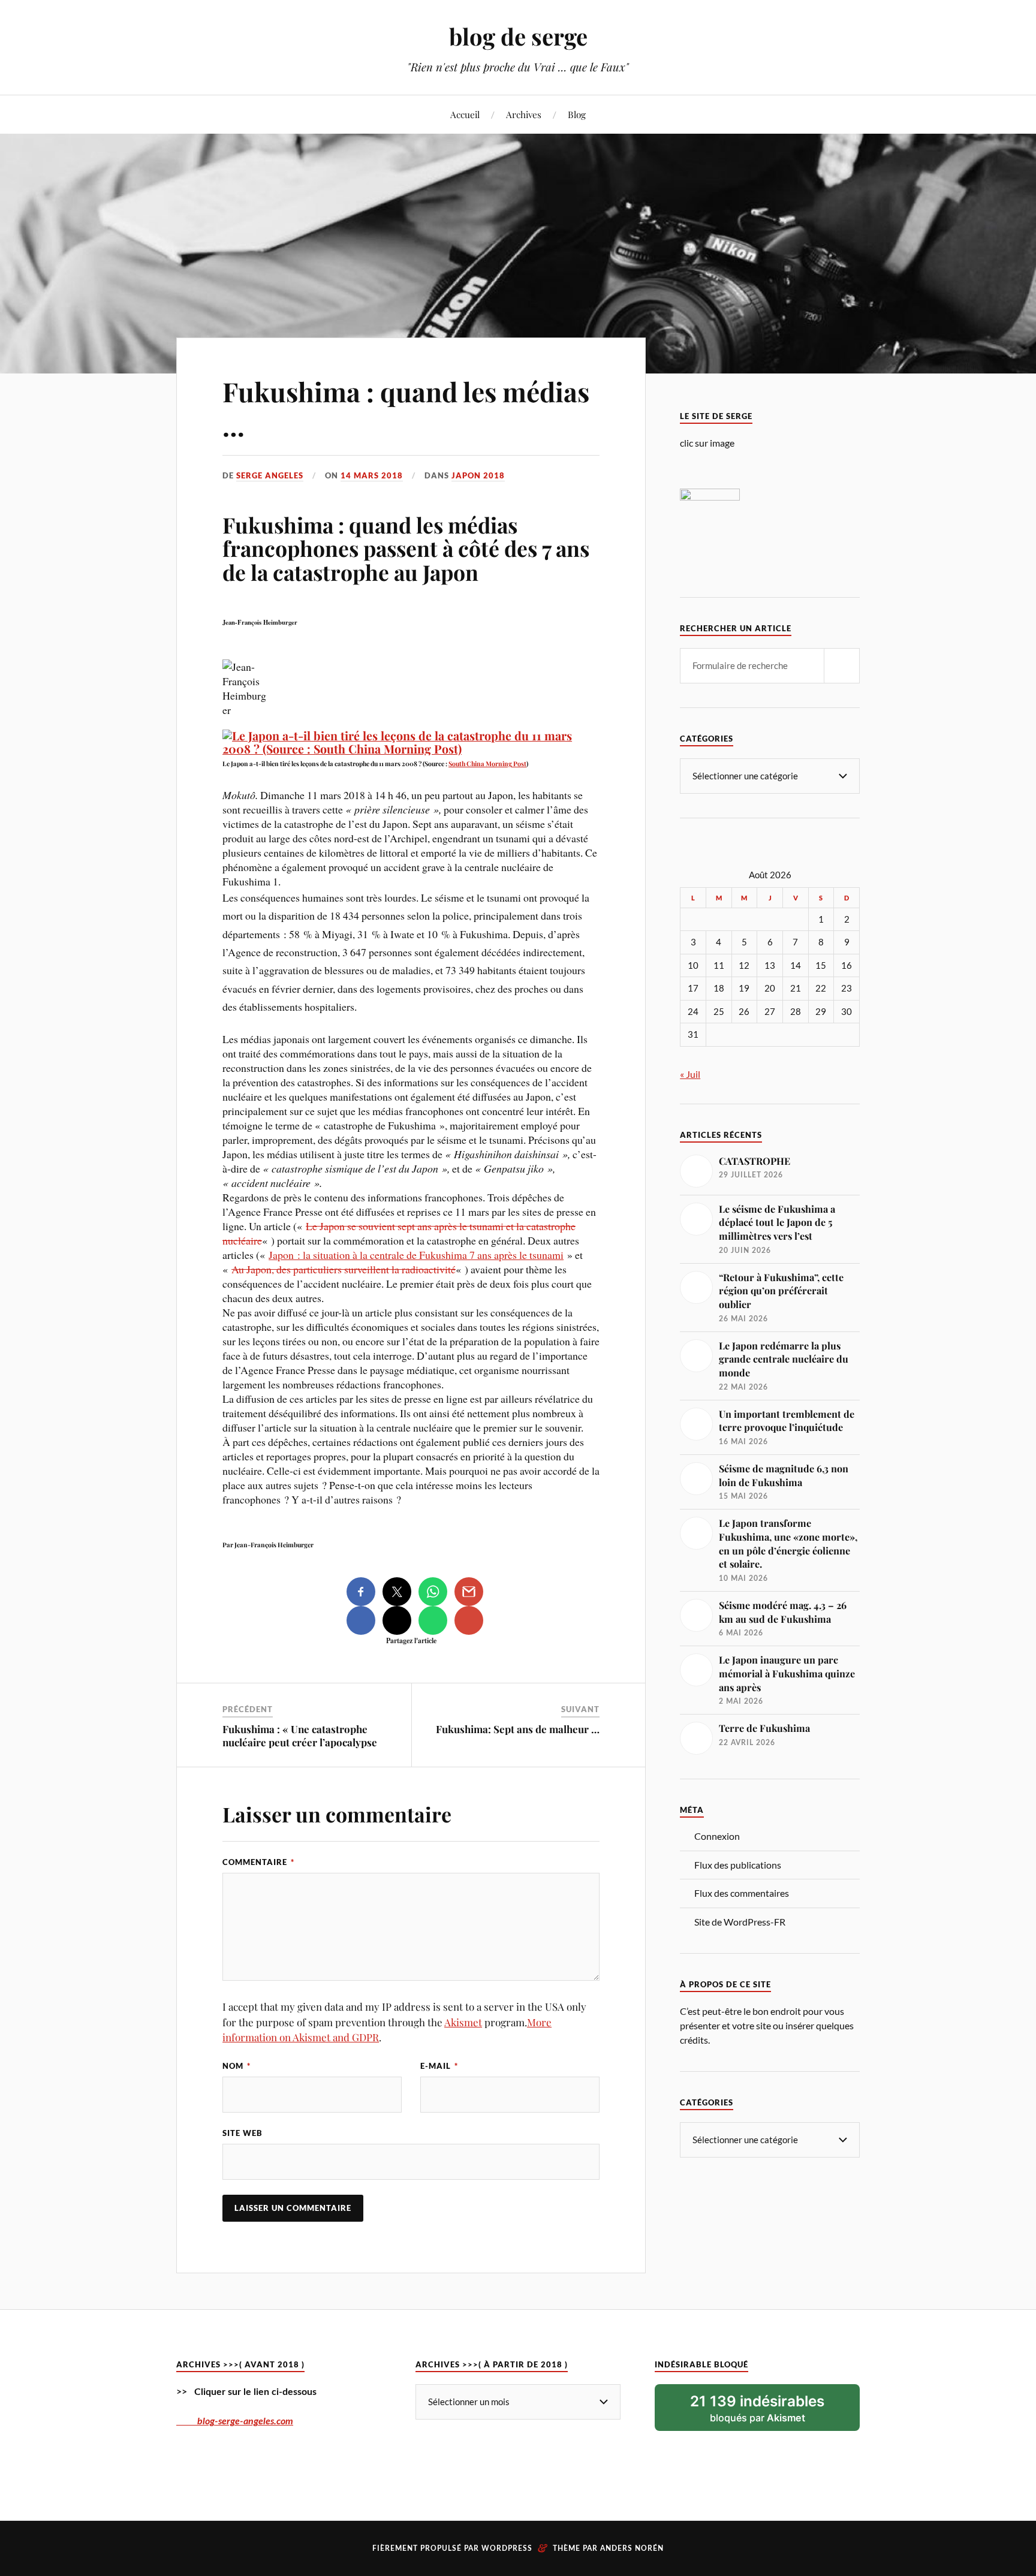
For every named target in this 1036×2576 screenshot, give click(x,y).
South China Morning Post (487, 763)
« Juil (690, 1074)
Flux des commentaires (742, 1893)
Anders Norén (632, 2548)
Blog (577, 114)
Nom (237, 2066)
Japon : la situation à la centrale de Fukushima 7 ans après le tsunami (416, 1255)
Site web (243, 2133)
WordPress (507, 2548)
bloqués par (757, 2408)
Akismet (463, 2022)
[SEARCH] (842, 666)
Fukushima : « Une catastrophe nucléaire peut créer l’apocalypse (300, 1736)
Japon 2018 (478, 475)
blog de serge (518, 36)
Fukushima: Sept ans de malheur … (518, 1729)
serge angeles (270, 475)
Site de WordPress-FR (740, 1922)
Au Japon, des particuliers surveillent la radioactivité (344, 1269)
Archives (524, 114)
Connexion (717, 1836)
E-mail (439, 2066)
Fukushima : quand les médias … (406, 408)
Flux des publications (738, 1865)
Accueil (465, 114)
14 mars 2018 (372, 475)
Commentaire (258, 1862)
